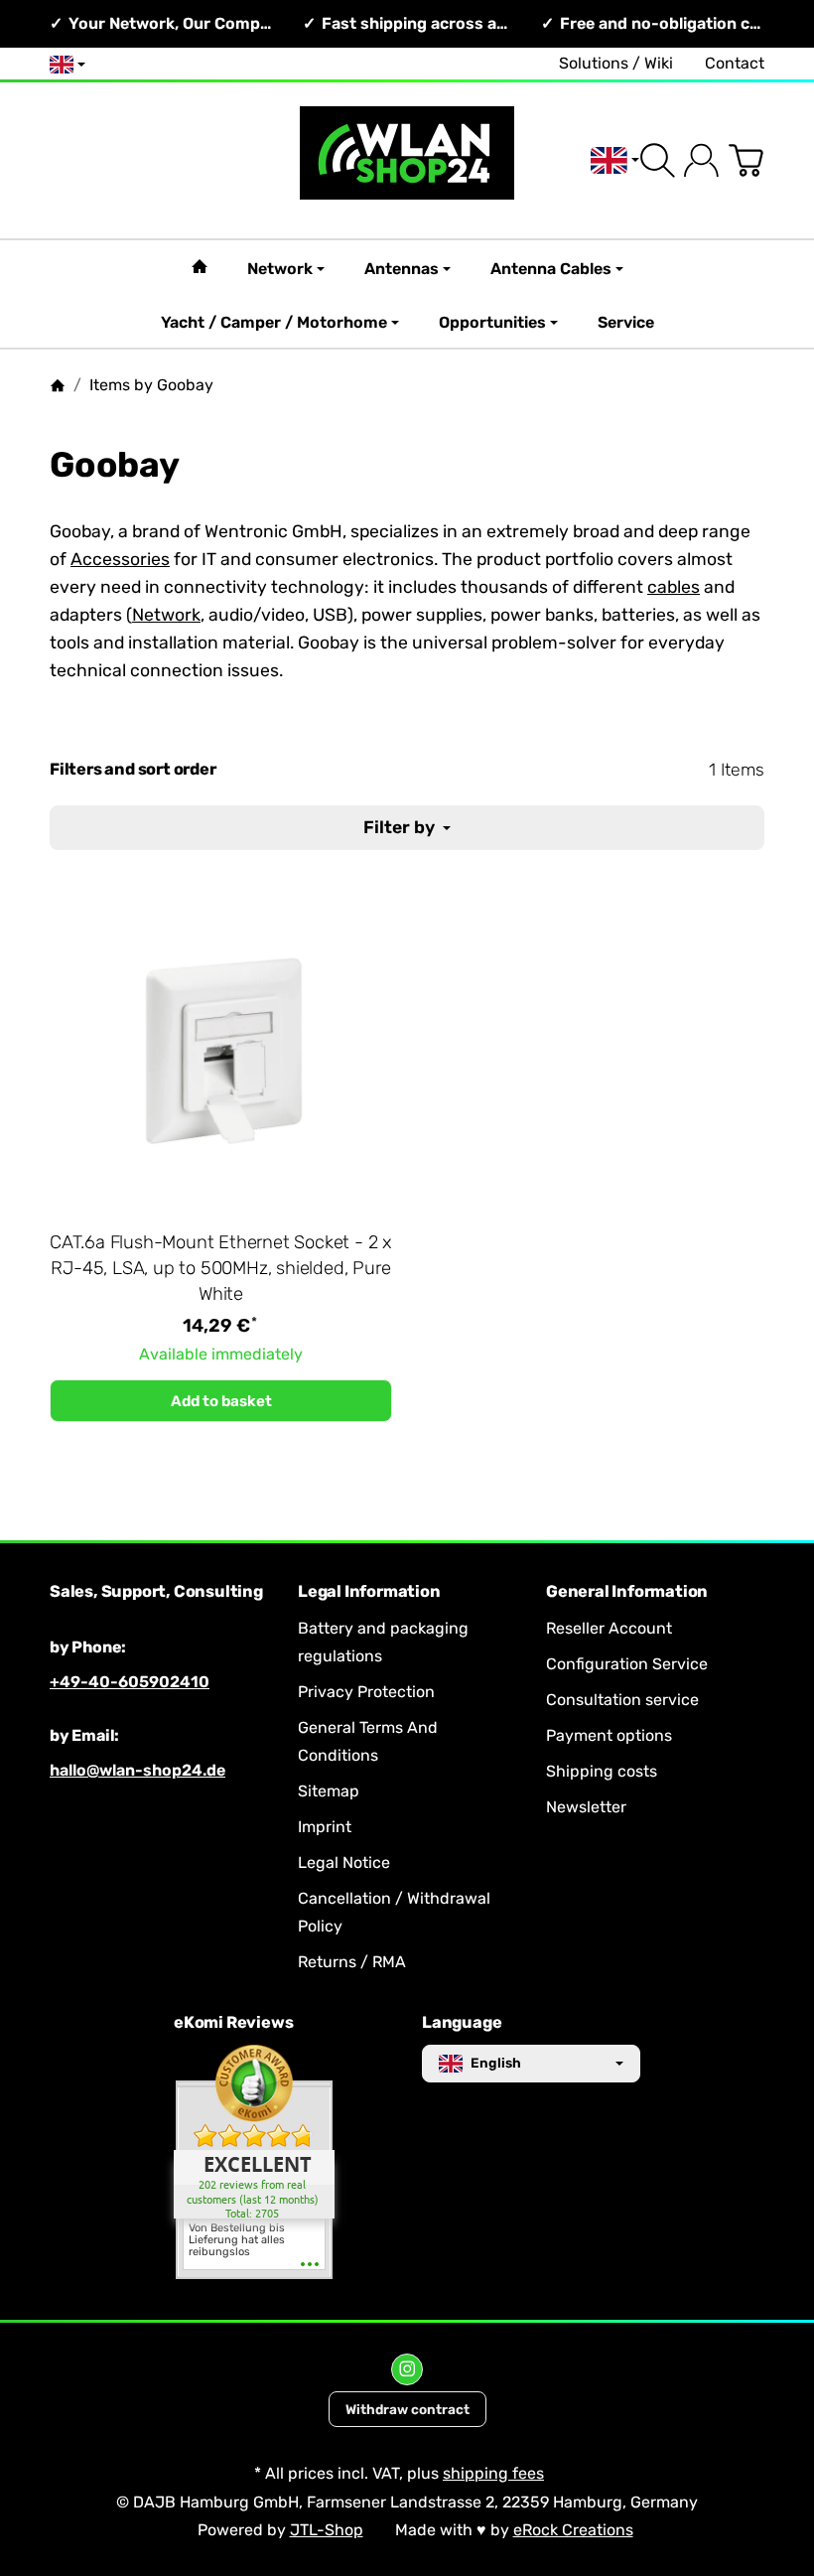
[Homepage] (58, 385)
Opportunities (492, 322)
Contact (735, 63)
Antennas (402, 269)
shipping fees (493, 2473)
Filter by (401, 827)
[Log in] (701, 160)
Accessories (120, 559)
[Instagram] (407, 2369)
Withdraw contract (407, 2409)
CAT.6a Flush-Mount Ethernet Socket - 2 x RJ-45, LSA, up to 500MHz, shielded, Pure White (221, 1268)
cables (674, 587)
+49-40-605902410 (130, 1682)
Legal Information (369, 1592)
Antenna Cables (551, 269)
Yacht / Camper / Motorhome (274, 322)
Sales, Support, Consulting (156, 1592)
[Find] (658, 160)
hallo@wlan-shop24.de (137, 1770)
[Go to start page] (407, 160)
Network (280, 269)
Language (462, 2023)
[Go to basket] (746, 160)
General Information (627, 1592)
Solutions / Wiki (616, 63)
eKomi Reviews (233, 2023)
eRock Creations (573, 2530)
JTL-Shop (327, 2530)
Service (626, 322)
